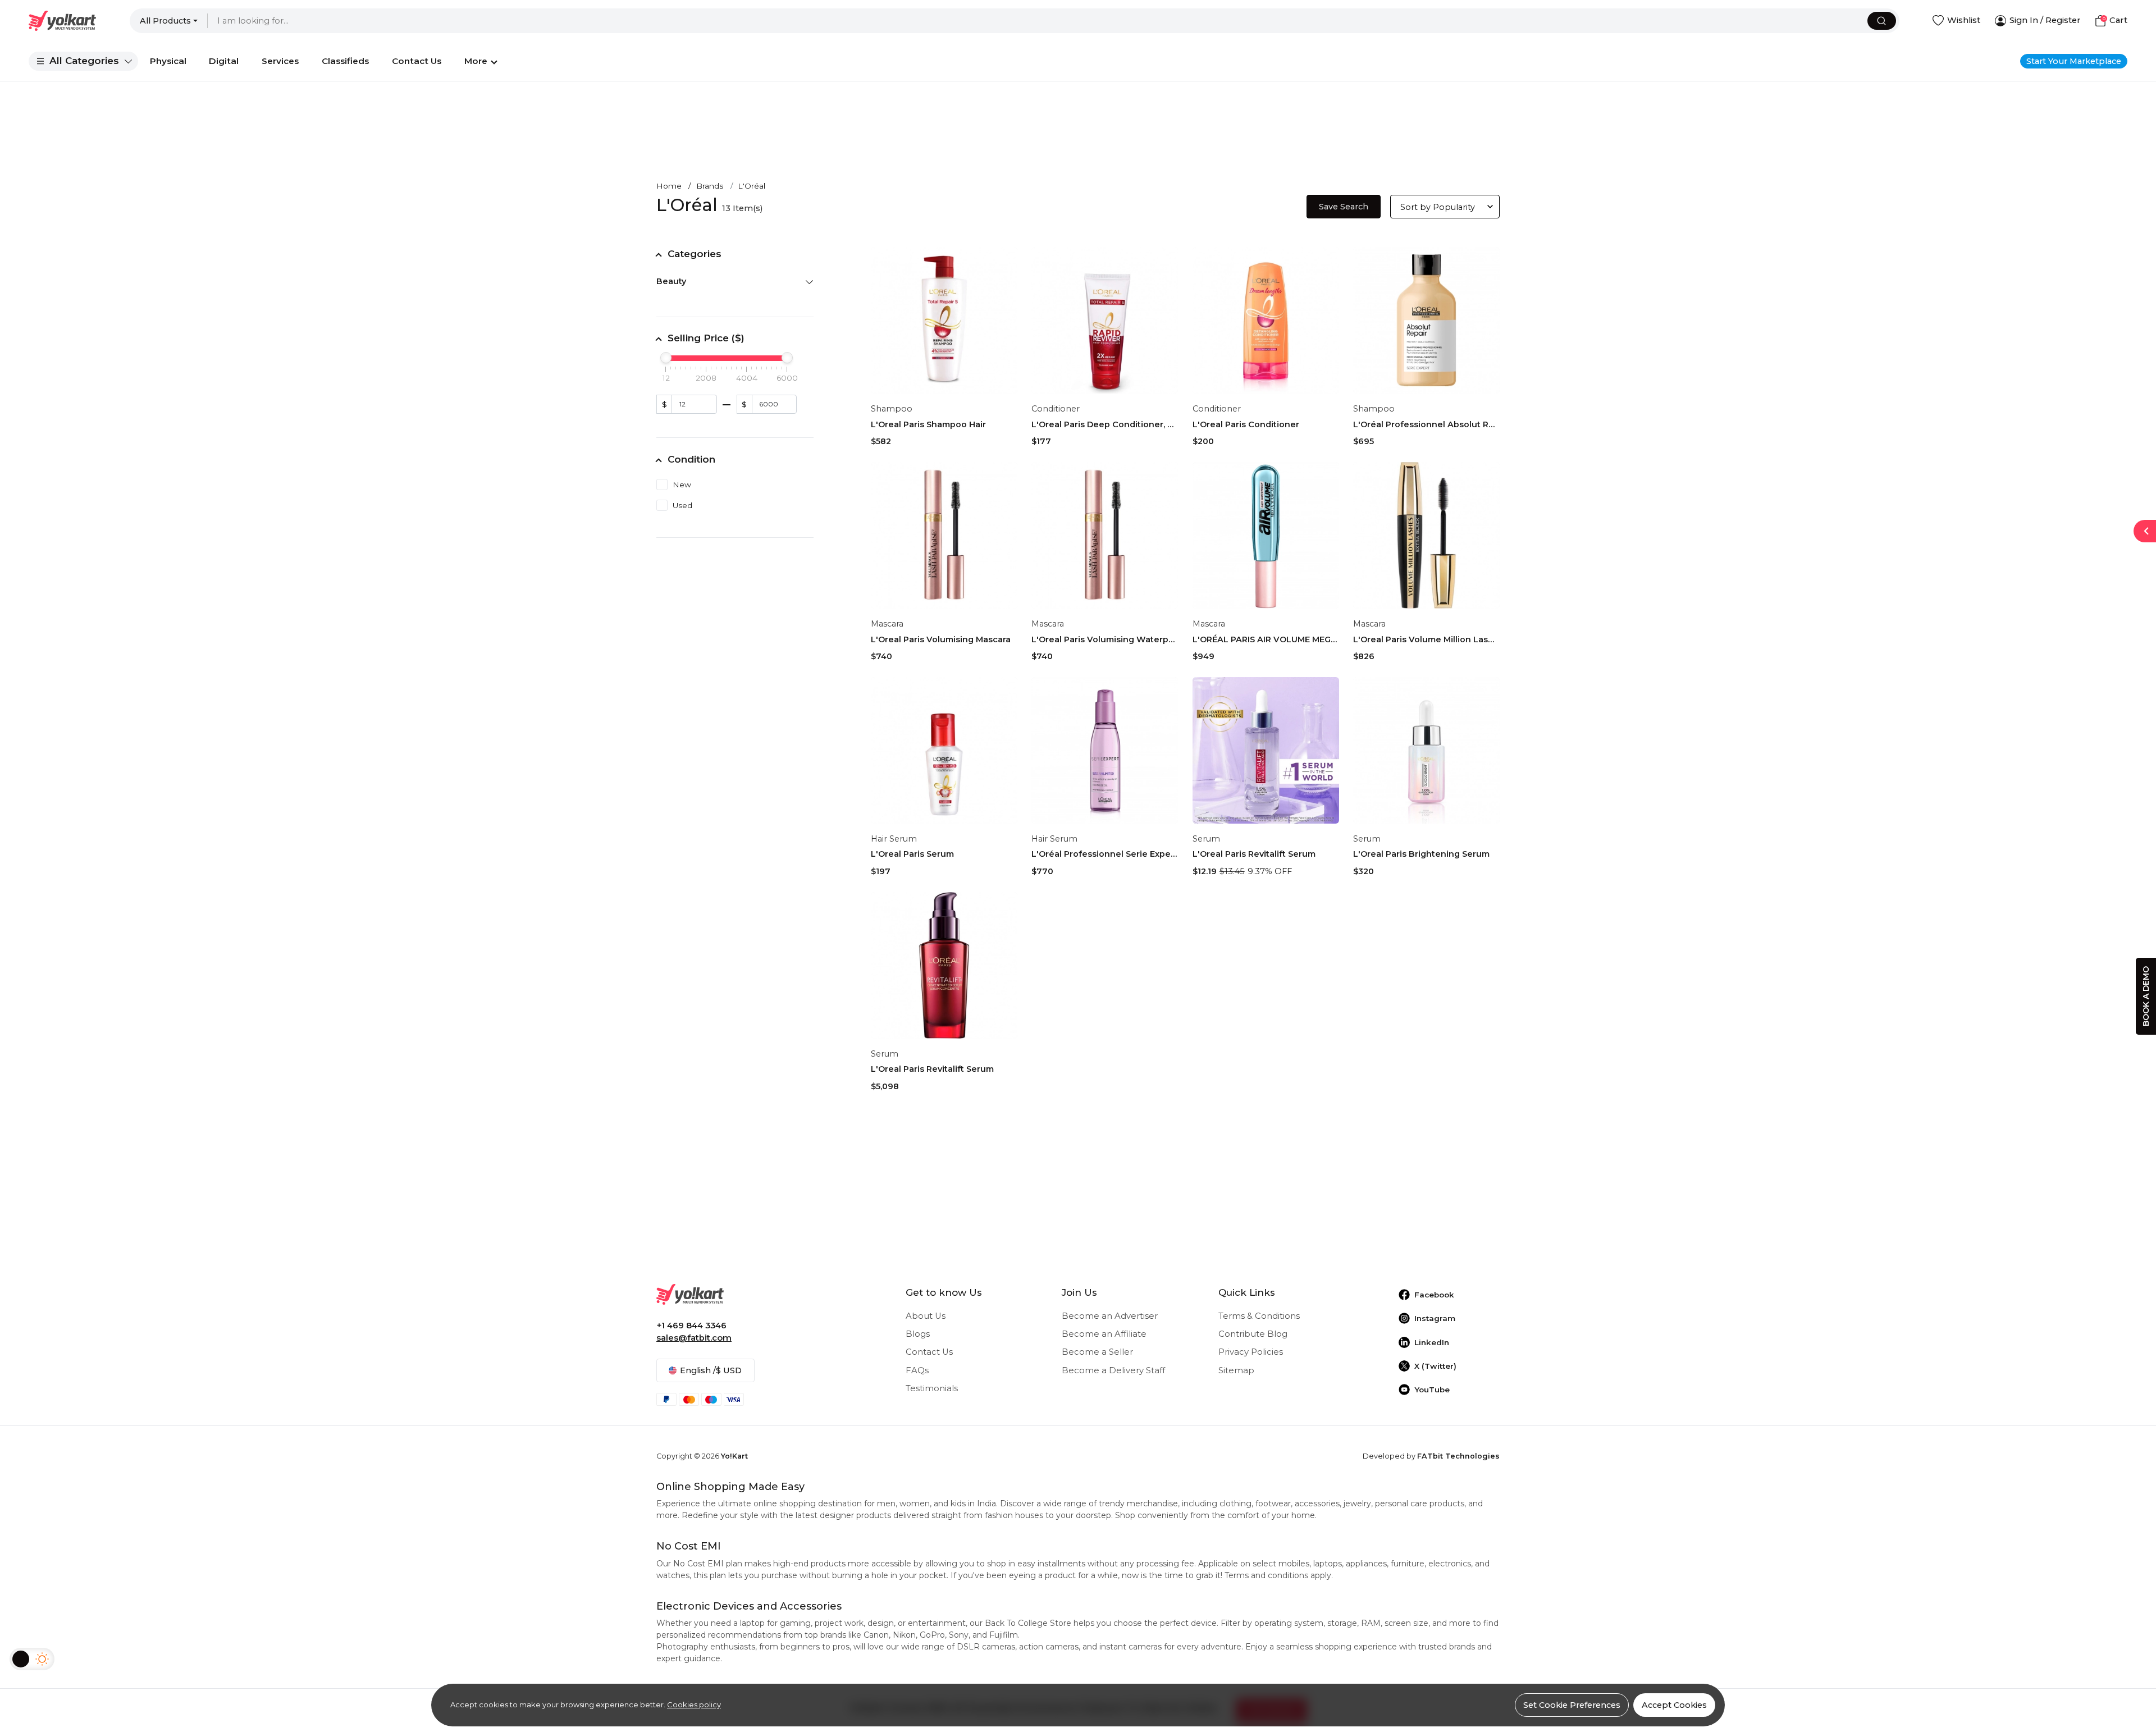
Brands (710, 186)
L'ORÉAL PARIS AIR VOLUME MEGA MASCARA (1266, 639)
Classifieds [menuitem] (345, 61)
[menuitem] (83, 61)
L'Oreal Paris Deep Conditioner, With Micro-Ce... (1105, 424)
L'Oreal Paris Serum (912, 854)
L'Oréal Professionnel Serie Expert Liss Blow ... (1105, 854)
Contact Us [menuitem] (417, 61)
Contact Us (929, 1352)
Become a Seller (1097, 1352)
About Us (926, 1316)
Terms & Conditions (1259, 1316)
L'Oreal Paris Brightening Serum (1421, 854)
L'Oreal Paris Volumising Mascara (941, 639)
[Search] (1882, 21)
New (682, 485)
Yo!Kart (734, 1456)
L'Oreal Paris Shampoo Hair (928, 424)
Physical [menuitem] (168, 61)
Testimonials (932, 1388)
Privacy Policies (1251, 1352)
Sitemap (1236, 1370)
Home (669, 186)
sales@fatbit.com (694, 1338)
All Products (165, 21)
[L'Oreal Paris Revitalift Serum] (1266, 750)
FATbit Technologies (1458, 1456)
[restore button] (2145, 531)
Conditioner (1056, 409)
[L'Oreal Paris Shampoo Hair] (944, 320)
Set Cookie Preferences (1572, 1705)
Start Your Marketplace (2074, 61)
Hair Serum (894, 839)
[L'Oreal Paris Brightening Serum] (1426, 750)
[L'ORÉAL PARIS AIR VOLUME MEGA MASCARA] (1266, 535)
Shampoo (892, 409)
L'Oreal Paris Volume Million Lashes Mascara (1426, 639)
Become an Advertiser (1110, 1316)
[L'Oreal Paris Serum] (944, 750)
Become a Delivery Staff (1113, 1370)
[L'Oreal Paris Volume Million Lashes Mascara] (1426, 535)
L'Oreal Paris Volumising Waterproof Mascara (1105, 639)
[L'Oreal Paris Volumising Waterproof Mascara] (1105, 535)
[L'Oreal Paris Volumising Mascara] (944, 535)
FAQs (917, 1370)
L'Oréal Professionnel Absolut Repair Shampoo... (1426, 424)
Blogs (918, 1334)
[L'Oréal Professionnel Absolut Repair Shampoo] (1426, 320)
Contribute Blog (1253, 1334)
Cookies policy (694, 1704)
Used (682, 505)
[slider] (666, 358)
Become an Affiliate (1104, 1334)
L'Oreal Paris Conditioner (1246, 424)
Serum (1206, 839)
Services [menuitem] (280, 61)
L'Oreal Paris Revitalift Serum (1254, 854)
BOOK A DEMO (2146, 996)
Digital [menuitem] (224, 61)
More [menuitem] (476, 61)
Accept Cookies (1674, 1705)
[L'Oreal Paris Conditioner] (1266, 320)
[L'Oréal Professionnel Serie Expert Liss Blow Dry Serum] (1105, 750)
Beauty (671, 281)
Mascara (887, 624)
